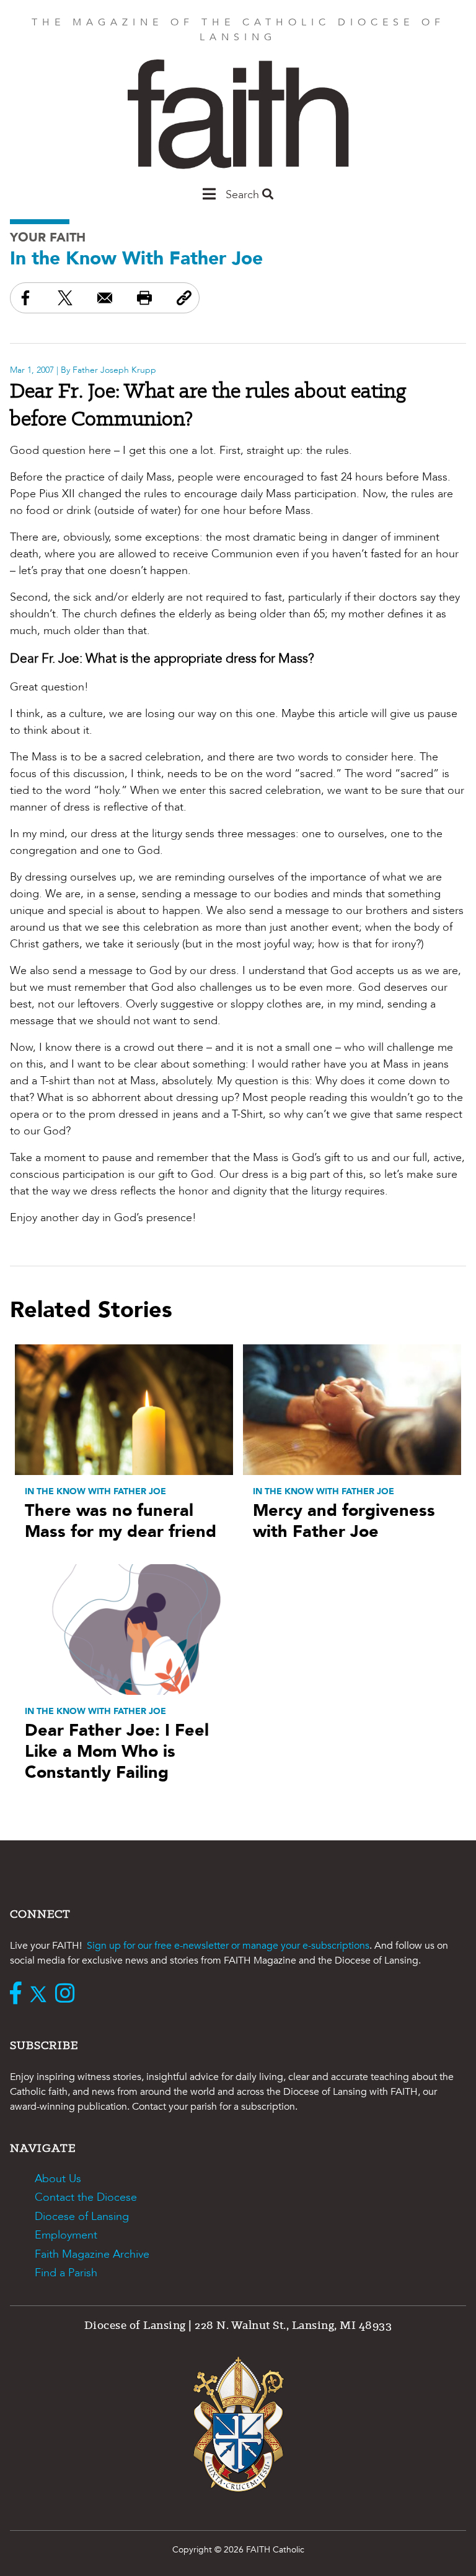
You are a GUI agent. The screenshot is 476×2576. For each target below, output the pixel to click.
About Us (58, 2179)
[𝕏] (41, 1995)
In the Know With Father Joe (136, 259)
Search (244, 195)
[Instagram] (68, 1995)
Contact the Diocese (86, 2197)
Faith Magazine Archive (92, 2254)
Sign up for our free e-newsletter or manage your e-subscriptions (228, 1946)
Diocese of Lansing (82, 2217)
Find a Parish (66, 2273)
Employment (66, 2235)
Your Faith (48, 237)
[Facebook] (19, 1995)
